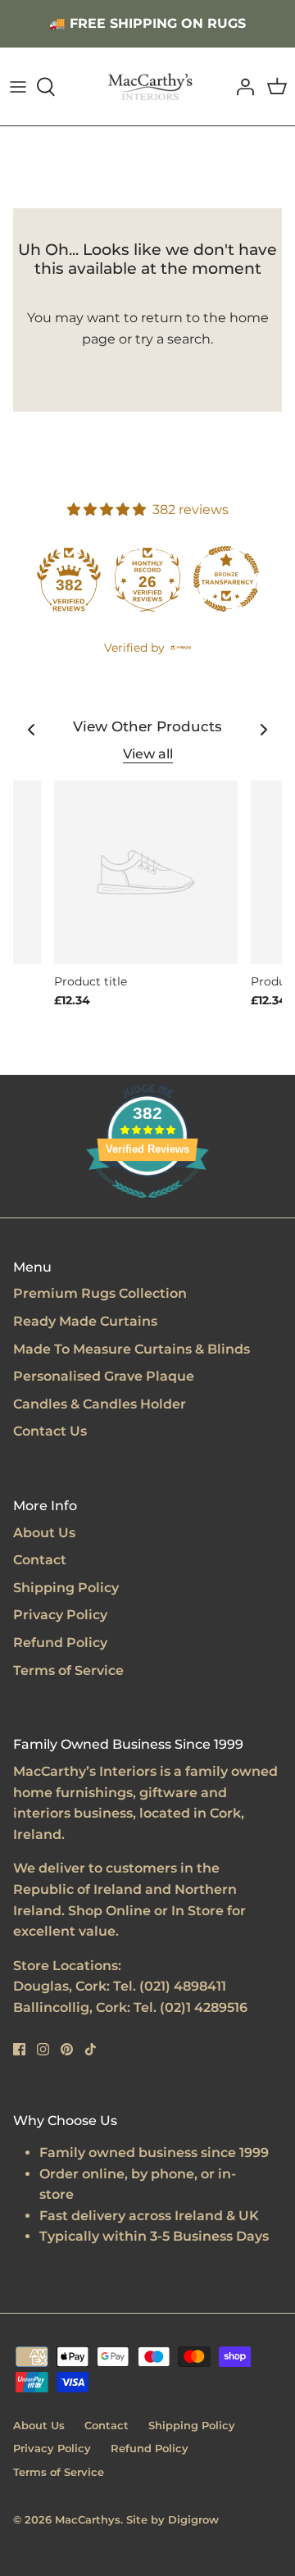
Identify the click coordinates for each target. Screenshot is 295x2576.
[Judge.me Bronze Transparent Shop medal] (226, 579)
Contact (40, 1560)
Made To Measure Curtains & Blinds (132, 1349)
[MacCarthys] (148, 86)
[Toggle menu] (18, 87)
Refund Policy (60, 1643)
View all (148, 754)
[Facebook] (19, 2049)
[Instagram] (43, 2049)
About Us (44, 1533)
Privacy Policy (60, 1615)
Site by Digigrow (172, 2519)
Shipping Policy (66, 1588)
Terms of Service (68, 1670)
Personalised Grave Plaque (104, 1376)
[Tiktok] (91, 2049)
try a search (173, 339)
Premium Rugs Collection (100, 1293)
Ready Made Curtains (85, 1321)
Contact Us (50, 1431)
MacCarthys (88, 2519)
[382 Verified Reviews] (147, 1206)
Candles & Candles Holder (100, 1404)
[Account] (241, 87)
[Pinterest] (67, 2049)
